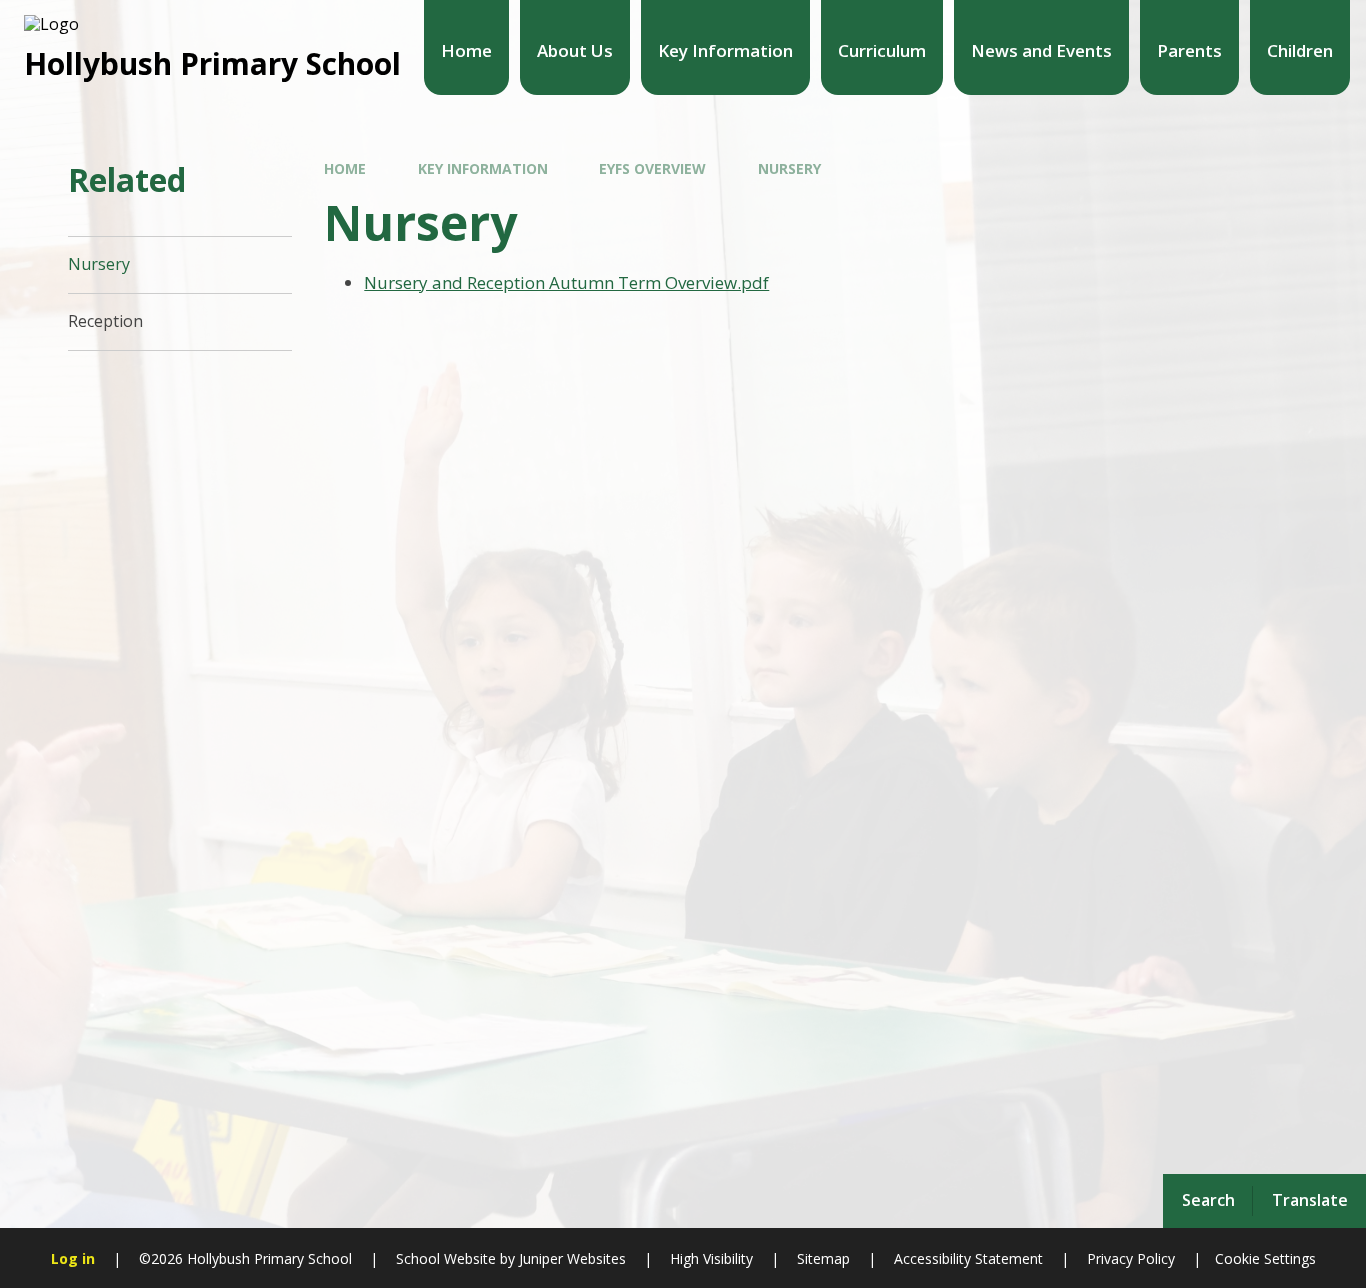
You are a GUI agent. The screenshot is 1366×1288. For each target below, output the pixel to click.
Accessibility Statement (968, 1258)
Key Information (483, 168)
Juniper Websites (570, 1258)
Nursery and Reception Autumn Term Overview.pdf (566, 282)
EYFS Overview (652, 168)
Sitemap (823, 1258)
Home (345, 168)
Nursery (789, 168)
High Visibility (711, 1258)
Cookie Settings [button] (1265, 1258)
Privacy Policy (1131, 1258)
